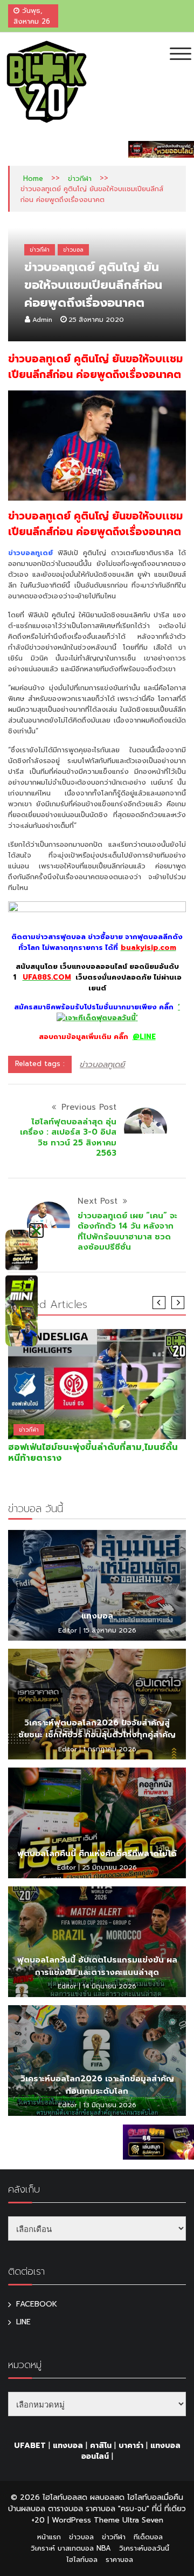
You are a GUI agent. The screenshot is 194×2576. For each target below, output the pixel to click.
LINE (23, 2322)
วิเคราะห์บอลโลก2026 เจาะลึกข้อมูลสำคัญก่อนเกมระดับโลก (97, 2085)
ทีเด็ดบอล (148, 2537)
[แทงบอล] (97, 1585)
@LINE (144, 1037)
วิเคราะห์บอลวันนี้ (144, 2548)
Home (33, 178)
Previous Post (89, 1107)
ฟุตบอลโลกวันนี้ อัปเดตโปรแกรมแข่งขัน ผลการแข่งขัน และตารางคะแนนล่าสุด (97, 1966)
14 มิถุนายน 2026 (109, 1986)
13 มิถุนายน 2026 (110, 2105)
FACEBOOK (37, 2304)
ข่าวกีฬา (80, 178)
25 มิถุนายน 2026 (109, 1867)
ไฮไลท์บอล (82, 2560)
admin (42, 320)
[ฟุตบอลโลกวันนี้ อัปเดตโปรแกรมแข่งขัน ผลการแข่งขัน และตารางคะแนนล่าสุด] (97, 1942)
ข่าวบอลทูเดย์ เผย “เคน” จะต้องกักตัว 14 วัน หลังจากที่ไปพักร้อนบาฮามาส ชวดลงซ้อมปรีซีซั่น (127, 1232)
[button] (36, 1230)
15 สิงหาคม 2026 (110, 1630)
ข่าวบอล (73, 250)
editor (68, 1630)
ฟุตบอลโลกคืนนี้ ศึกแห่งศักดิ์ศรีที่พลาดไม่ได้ (97, 1853)
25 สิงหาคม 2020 (96, 320)
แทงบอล (97, 1616)
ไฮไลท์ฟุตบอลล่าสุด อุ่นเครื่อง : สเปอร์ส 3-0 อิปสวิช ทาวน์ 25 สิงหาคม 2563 (68, 1138)
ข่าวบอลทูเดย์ (102, 1064)
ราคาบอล (119, 2560)
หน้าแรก (49, 2537)
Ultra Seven (143, 2520)
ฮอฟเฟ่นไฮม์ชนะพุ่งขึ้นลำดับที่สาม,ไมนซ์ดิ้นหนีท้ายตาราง (93, 1453)
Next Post (98, 1201)
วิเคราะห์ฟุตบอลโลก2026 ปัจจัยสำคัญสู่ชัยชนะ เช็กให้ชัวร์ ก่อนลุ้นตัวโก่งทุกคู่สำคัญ (97, 1729)
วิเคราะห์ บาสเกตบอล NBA (71, 2548)
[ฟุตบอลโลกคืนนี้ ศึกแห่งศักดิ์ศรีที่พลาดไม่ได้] (97, 1823)
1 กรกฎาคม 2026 (110, 1749)
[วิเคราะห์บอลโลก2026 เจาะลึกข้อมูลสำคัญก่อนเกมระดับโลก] (97, 2061)
